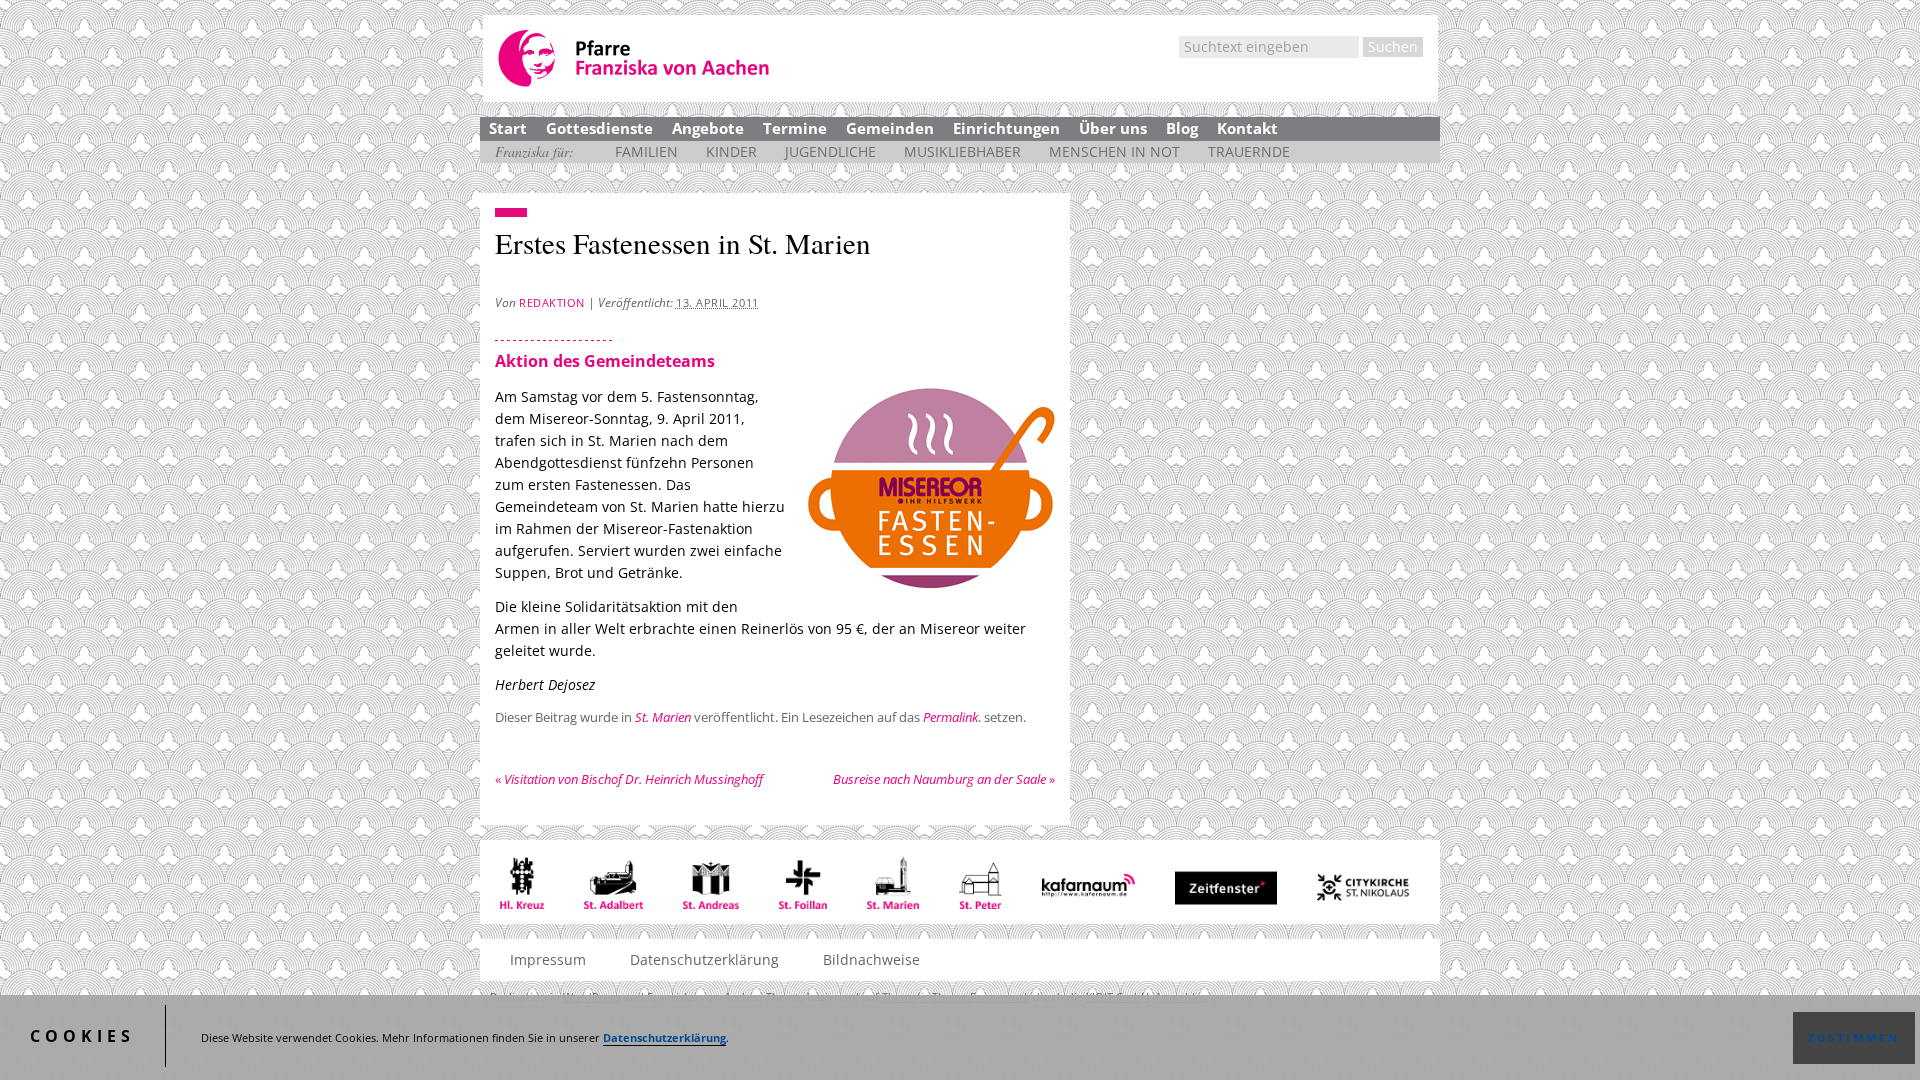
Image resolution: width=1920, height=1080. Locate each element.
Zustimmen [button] (1854, 1038)
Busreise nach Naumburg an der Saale (944, 779)
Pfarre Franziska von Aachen (635, 58)
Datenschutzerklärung (664, 1038)
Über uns (1113, 128)
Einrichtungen (1006, 128)
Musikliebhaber (962, 151)
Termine (795, 128)
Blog (1182, 128)
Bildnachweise (871, 959)
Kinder (731, 151)
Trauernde (1249, 151)
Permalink (950, 717)
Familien (646, 151)
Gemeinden (890, 128)
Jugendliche (830, 151)
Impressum (548, 959)
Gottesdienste (599, 128)
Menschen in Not (1114, 151)
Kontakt (1247, 128)
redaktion (552, 302)
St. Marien (663, 717)
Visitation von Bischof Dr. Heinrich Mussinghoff (629, 779)
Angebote (708, 128)
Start (508, 128)
